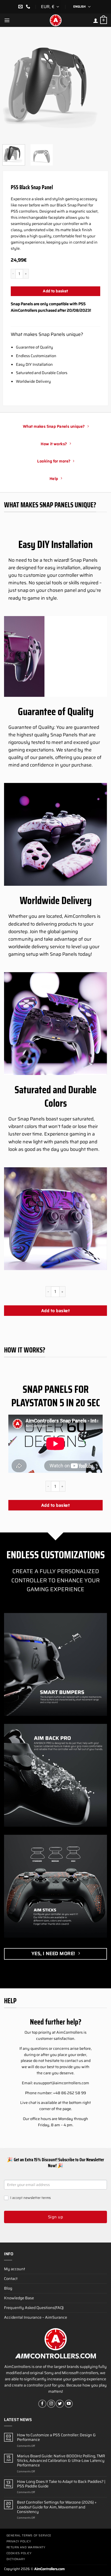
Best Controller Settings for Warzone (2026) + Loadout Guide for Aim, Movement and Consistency (57, 2507)
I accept (30, 2198)
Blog (8, 2288)
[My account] (96, 20)
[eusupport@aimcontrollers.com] (21, 7)
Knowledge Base (19, 2298)
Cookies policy (19, 2553)
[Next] (99, 86)
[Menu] (7, 20)
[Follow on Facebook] (42, 2404)
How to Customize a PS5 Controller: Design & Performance (56, 2438)
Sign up (55, 2217)
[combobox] (51, 7)
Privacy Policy (19, 2541)
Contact (11, 2279)
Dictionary (16, 2559)
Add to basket (55, 291)
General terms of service (29, 2535)
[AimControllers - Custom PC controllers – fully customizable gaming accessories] (55, 20)
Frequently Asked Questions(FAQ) (34, 2308)
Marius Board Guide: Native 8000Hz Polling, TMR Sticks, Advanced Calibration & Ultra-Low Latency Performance (61, 2461)
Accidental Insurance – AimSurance (36, 2317)
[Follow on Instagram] (51, 2404)
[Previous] (12, 86)
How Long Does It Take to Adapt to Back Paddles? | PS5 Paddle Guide (61, 2484)
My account (15, 2269)
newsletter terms (37, 2198)
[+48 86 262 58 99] (29, 7)
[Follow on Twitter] (60, 2404)
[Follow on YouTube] (69, 2404)
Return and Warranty (26, 2547)
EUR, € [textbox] (48, 7)
